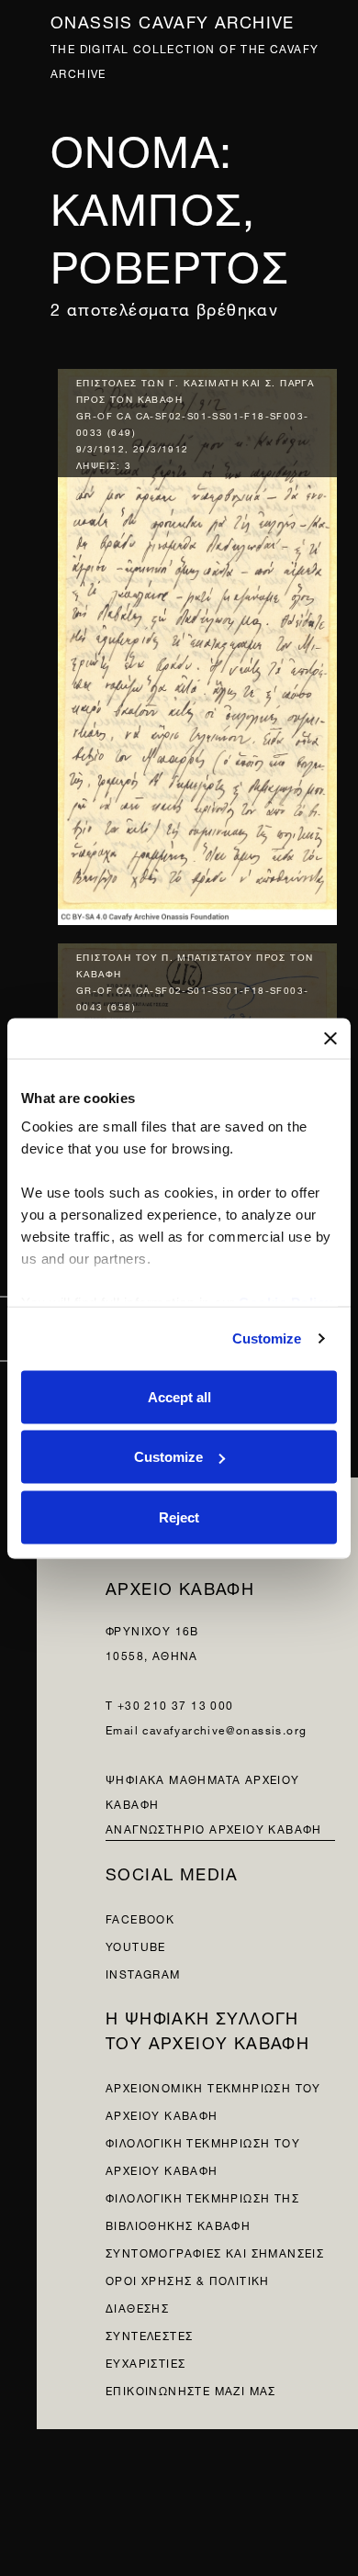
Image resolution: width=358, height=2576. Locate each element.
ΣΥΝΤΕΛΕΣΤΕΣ (149, 2334)
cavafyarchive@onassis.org (224, 1728)
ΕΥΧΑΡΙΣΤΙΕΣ (145, 2362)
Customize (267, 1338)
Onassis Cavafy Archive (173, 20)
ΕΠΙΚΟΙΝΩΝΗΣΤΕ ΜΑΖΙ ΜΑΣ (191, 2389)
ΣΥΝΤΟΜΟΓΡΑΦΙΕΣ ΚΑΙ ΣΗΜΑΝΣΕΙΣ (215, 2252)
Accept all (179, 1396)
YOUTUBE (136, 1945)
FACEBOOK (140, 1918)
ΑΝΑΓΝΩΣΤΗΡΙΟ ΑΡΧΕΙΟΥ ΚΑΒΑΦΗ (214, 1828)
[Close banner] (330, 1038)
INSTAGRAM (143, 1973)
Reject (179, 1517)
